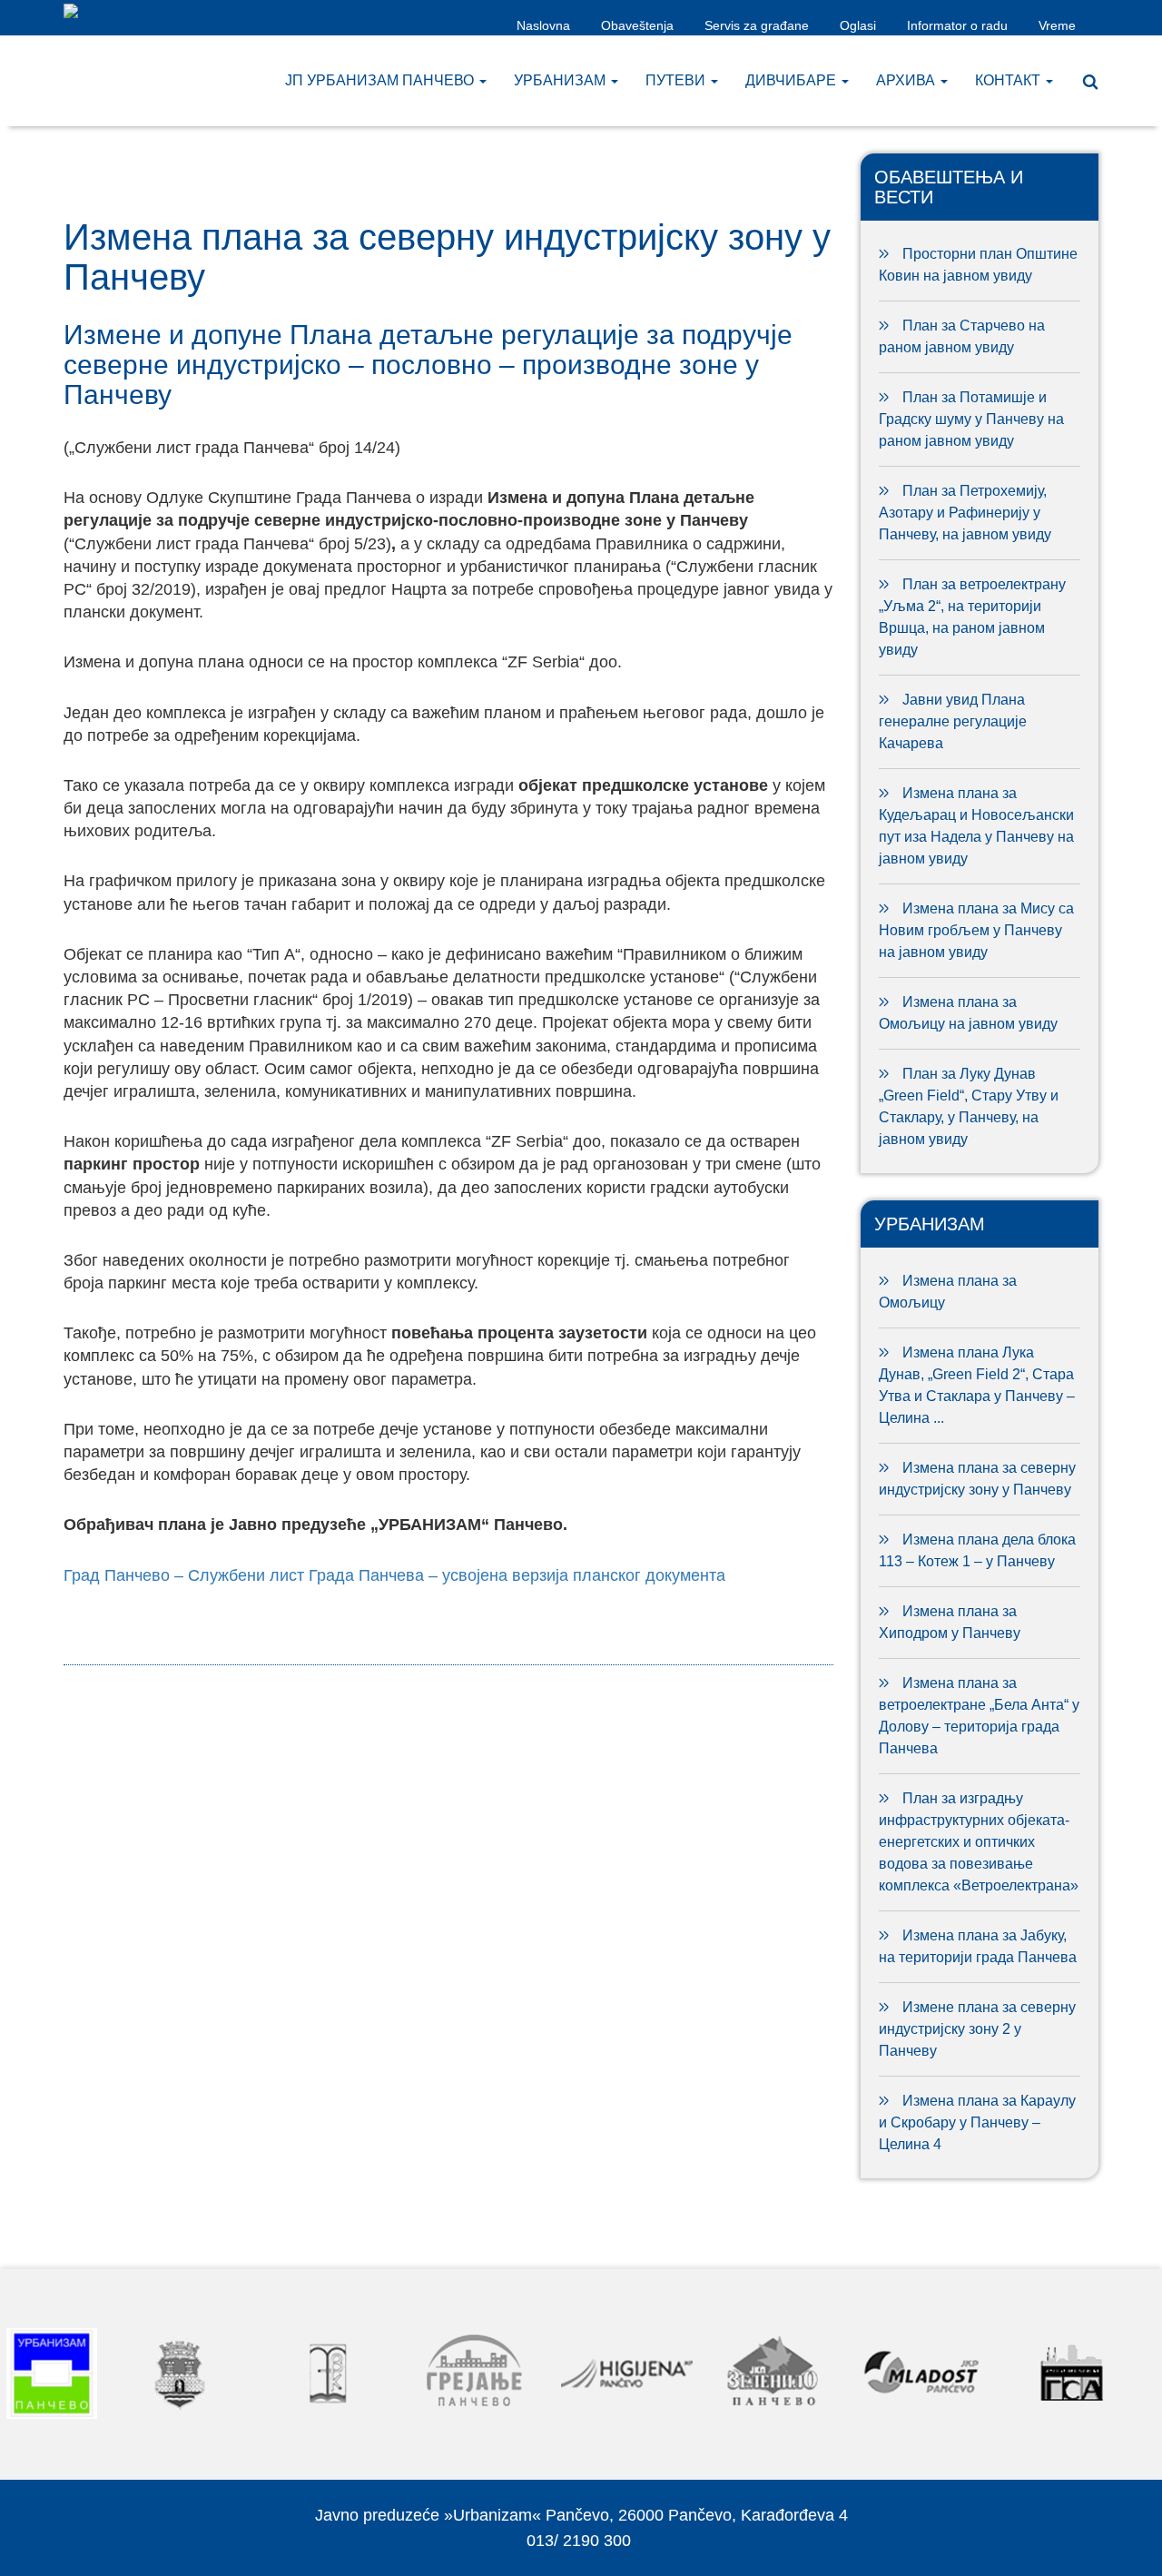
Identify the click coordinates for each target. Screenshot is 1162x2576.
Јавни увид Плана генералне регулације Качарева (953, 721)
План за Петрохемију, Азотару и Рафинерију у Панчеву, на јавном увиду (965, 513)
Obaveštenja (637, 25)
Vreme (1057, 25)
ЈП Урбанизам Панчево (381, 80)
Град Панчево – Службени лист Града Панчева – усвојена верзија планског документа (394, 1575)
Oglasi (858, 25)
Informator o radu (957, 25)
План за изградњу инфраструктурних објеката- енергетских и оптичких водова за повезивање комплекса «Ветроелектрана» (979, 1842)
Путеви (677, 80)
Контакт (1009, 80)
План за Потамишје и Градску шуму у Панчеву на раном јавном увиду (971, 419)
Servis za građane (757, 25)
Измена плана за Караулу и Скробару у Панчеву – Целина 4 (977, 2122)
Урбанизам (561, 80)
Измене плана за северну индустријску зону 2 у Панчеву (977, 2029)
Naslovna (543, 25)
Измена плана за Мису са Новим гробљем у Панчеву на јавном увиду (976, 930)
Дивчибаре (793, 80)
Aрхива (907, 80)
